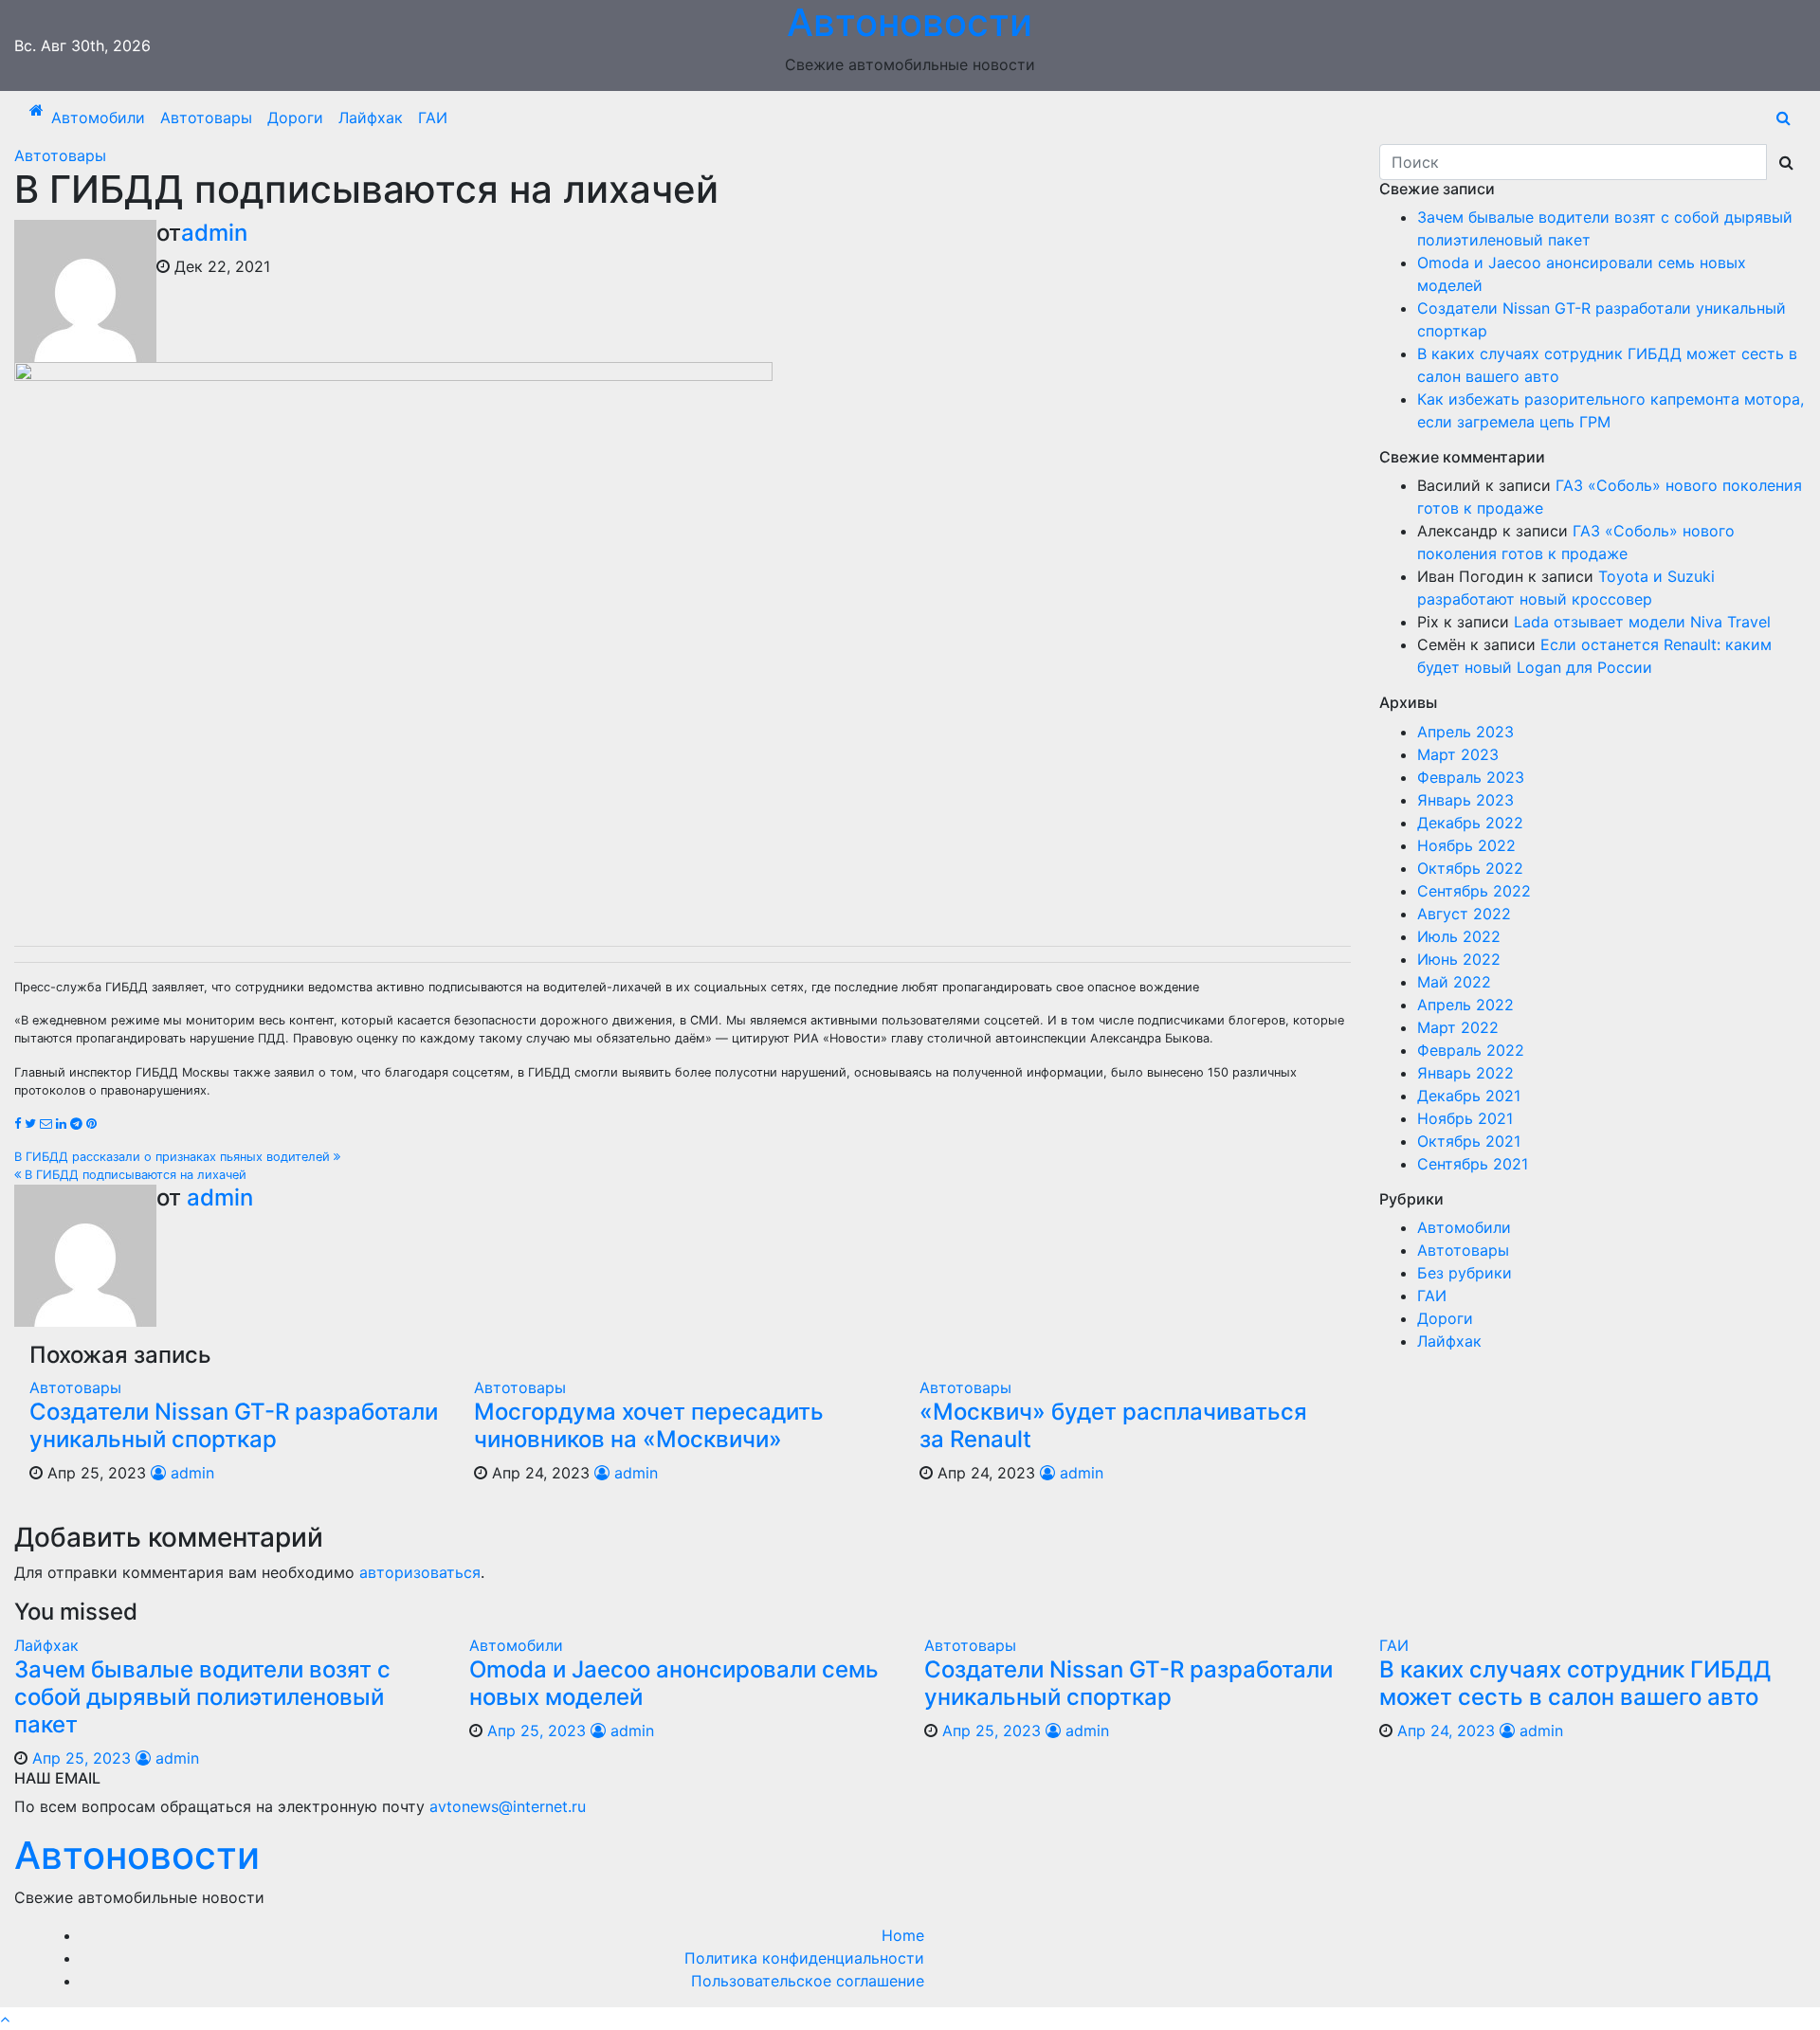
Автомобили (98, 118)
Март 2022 (1458, 1027)
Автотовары (206, 118)
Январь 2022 (1465, 1073)
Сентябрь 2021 (1473, 1164)
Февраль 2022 (1471, 1050)
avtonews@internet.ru (508, 1806)
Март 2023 (1458, 754)
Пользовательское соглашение (808, 1981)
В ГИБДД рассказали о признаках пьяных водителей (174, 1157)
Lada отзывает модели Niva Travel (1642, 622)
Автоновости (137, 1855)
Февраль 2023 (1471, 777)
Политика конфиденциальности (804, 1958)
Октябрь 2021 (1469, 1141)
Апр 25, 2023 (82, 1758)
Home (903, 1935)
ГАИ (433, 118)
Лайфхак (371, 118)
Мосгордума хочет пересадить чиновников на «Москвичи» (649, 1425)
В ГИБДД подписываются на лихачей (134, 1175)
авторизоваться (420, 1572)
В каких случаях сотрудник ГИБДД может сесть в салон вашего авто (1575, 1683)
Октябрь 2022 (1470, 868)
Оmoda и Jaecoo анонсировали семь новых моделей (674, 1683)
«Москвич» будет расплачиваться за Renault (1113, 1425)
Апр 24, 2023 (1446, 1731)
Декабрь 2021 (1469, 1096)
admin (214, 233)
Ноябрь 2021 (1465, 1118)
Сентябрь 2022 (1474, 891)
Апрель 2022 (1465, 1005)
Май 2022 (1454, 982)
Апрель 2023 (1465, 732)
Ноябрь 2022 (1466, 845)
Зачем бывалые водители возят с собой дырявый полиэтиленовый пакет (202, 1697)
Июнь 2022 (1459, 959)
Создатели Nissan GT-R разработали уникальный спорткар (234, 1425)
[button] (1784, 118)
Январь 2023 (1465, 800)
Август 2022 (1464, 914)
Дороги (295, 118)
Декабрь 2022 (1470, 823)
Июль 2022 (1459, 936)
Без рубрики (1465, 1273)
